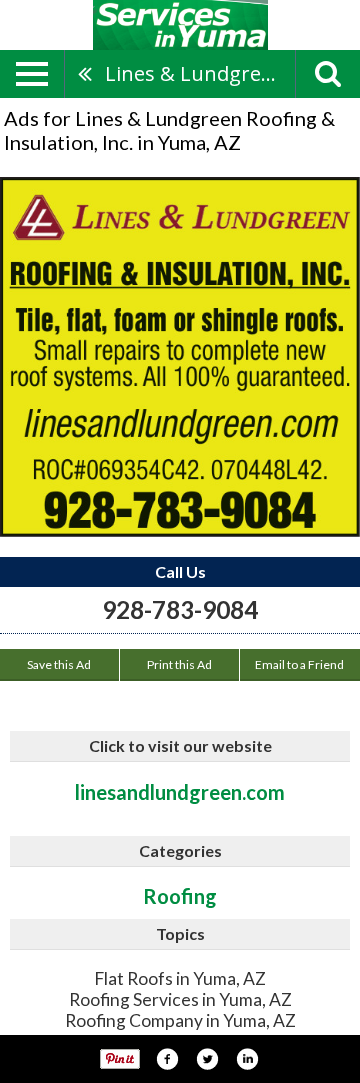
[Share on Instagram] (247, 1059)
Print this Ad (179, 664)
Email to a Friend (299, 664)
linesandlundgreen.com (180, 792)
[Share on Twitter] (207, 1059)
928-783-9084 (180, 609)
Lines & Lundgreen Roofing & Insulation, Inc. (200, 73)
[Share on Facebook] (167, 1059)
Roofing (180, 896)
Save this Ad (59, 664)
